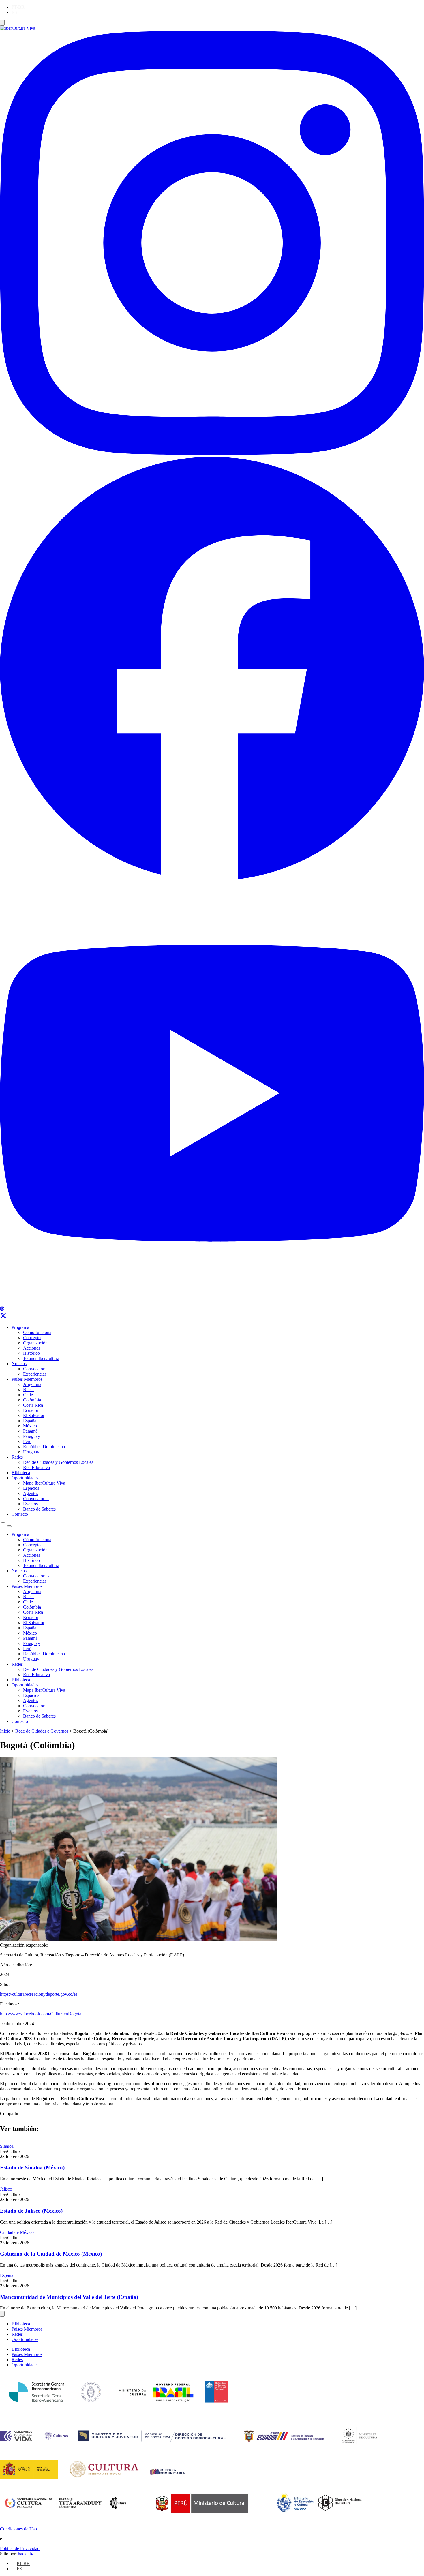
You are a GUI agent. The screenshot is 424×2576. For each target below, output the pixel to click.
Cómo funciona (37, 1332)
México (30, 1426)
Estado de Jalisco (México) (31, 2211)
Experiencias (35, 1374)
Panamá (30, 1431)
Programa (20, 1327)
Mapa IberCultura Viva (44, 1483)
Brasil (28, 1390)
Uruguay (31, 1452)
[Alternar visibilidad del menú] (2, 23)
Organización (35, 1343)
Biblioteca (21, 1473)
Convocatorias (36, 1369)
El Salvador (34, 1415)
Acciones (32, 1348)
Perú (27, 1441)
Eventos (30, 1504)
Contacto (20, 1514)
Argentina (32, 1384)
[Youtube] (212, 1304)
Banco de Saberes (39, 1509)
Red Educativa (36, 1467)
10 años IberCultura (41, 1358)
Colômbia (32, 1400)
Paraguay (32, 1436)
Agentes (31, 1493)
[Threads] (2, 1309)
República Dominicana (44, 1447)
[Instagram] (212, 453)
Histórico (31, 1353)
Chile (28, 1395)
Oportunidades (25, 1478)
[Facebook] (212, 878)
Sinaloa (7, 2146)
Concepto (32, 1338)
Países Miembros (27, 1379)
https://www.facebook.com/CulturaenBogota (41, 2014)
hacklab (26, 2554)
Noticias (19, 1364)
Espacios (31, 1488)
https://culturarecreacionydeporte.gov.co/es (39, 1994)
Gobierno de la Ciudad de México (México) (51, 2254)
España (30, 1421)
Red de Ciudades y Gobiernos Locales (58, 1462)
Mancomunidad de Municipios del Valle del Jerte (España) (69, 2297)
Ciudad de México (17, 2232)
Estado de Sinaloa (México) (32, 2167)
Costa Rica (33, 1405)
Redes (17, 1457)
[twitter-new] (3, 1317)
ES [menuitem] (14, 12)
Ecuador (31, 1410)
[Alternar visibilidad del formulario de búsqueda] (9, 1526)
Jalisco (6, 2189)
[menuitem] (18, 7)
